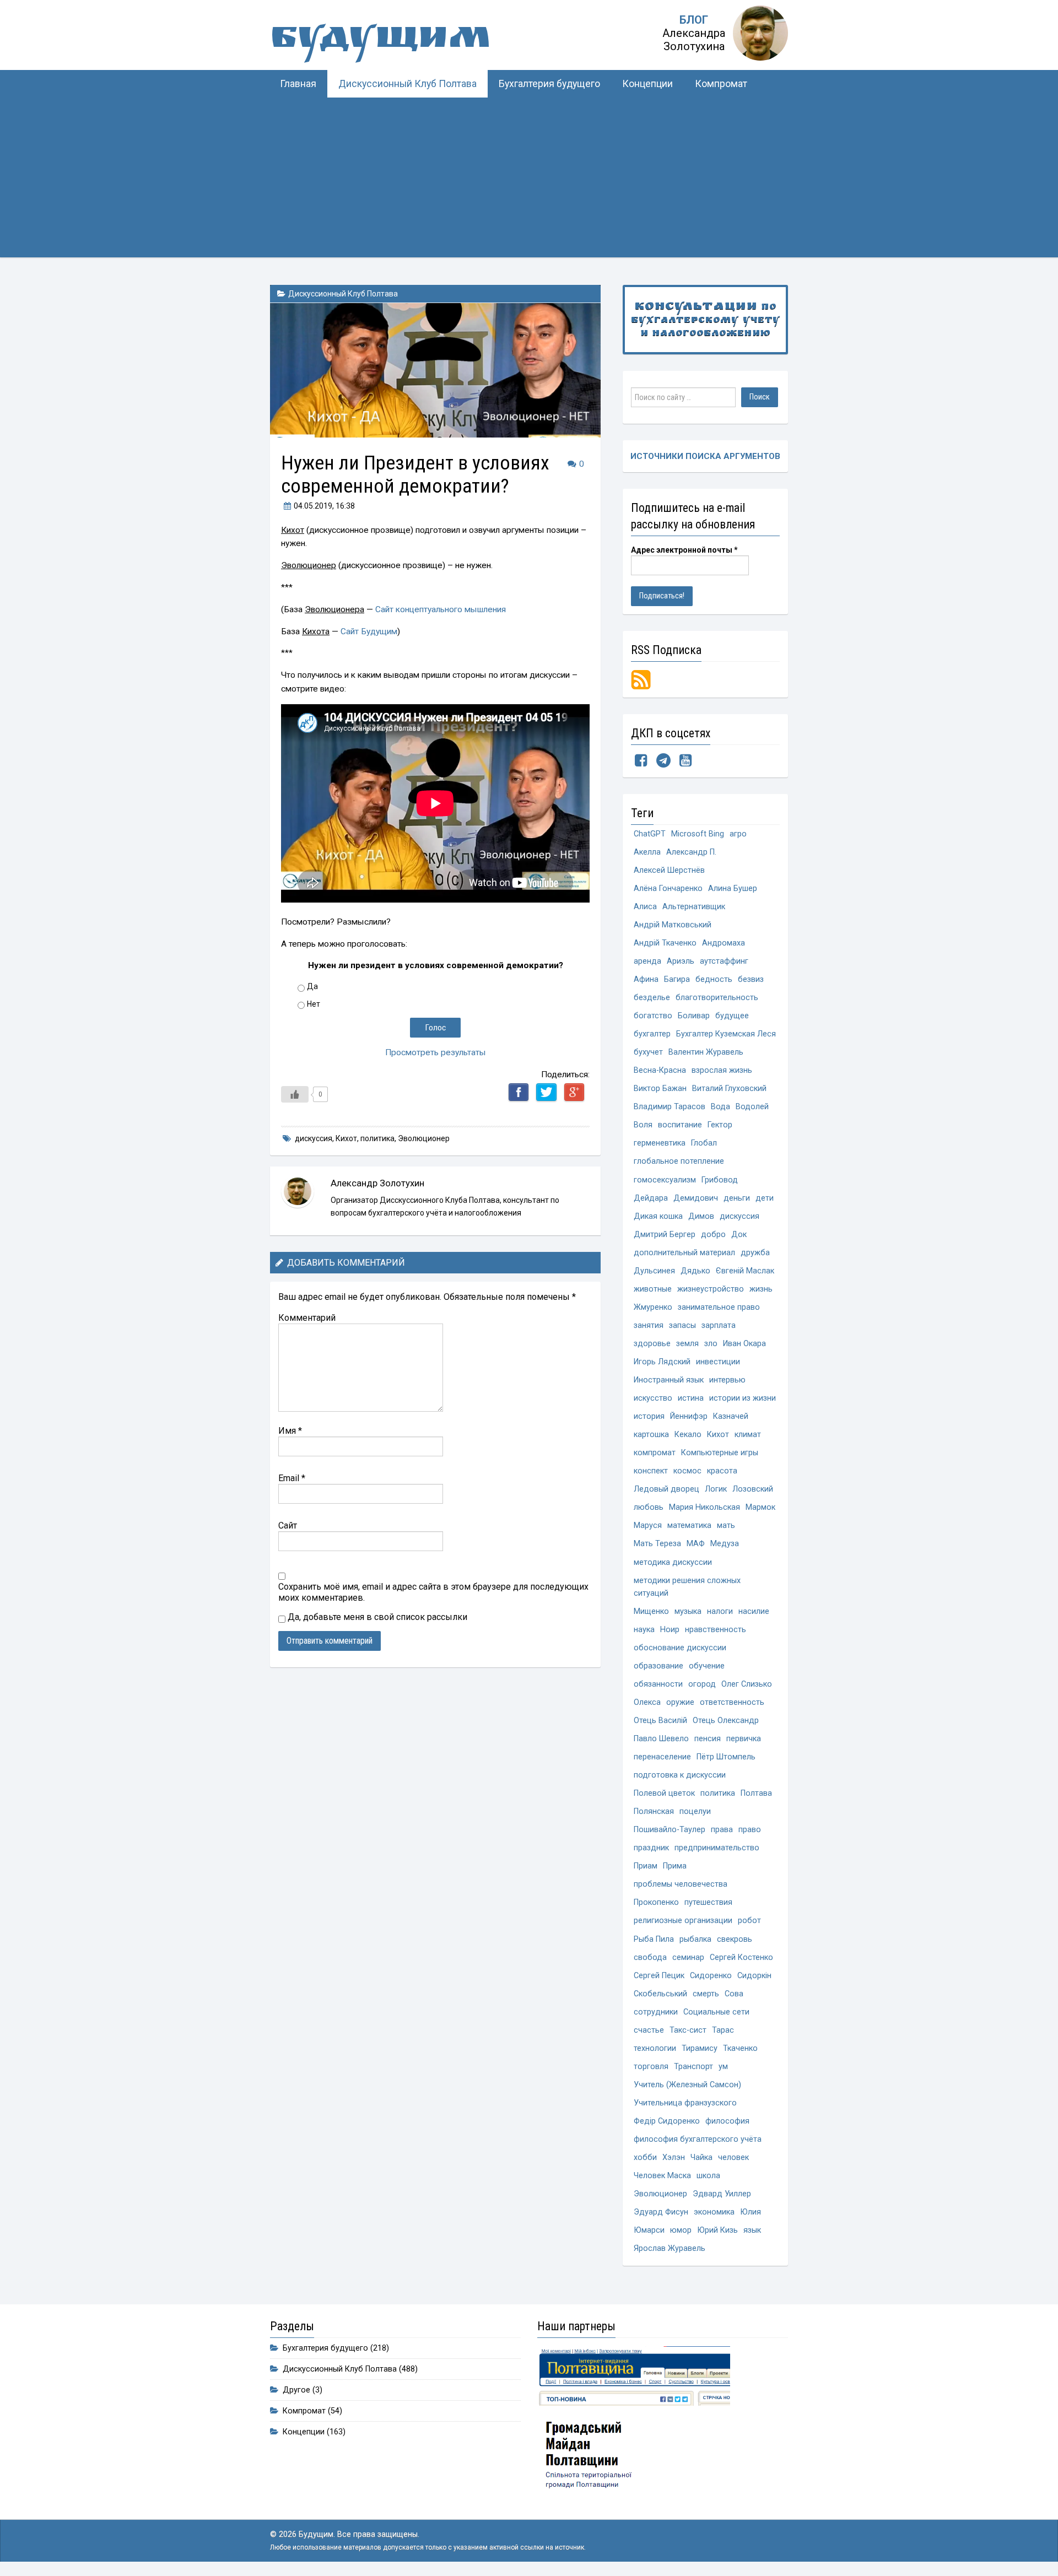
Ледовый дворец (666, 1489)
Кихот (346, 1138)
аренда (647, 961)
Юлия (751, 2212)
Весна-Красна (660, 1070)
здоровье (652, 1344)
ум (723, 2067)
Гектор (720, 1125)
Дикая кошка (658, 1216)
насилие (754, 1611)
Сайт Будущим (369, 631)
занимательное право (719, 1307)
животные (653, 1289)
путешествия (708, 1902)
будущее (732, 1016)
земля (687, 1344)
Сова (734, 1994)
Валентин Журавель (706, 1052)
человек (733, 2158)
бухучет (648, 1052)
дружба (755, 1253)
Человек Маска (662, 2176)
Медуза (725, 1544)
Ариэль (681, 961)
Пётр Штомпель (726, 1757)
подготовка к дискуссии (680, 1775)
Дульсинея (654, 1271)
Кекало (688, 1435)
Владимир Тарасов (670, 1107)
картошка (651, 1435)
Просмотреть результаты (436, 1052)
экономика (714, 2212)
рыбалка (695, 1939)
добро (713, 1235)
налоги (720, 1611)
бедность (714, 979)
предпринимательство (717, 1848)
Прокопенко (656, 1902)
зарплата (719, 1325)
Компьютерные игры (720, 1453)
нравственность (716, 1630)
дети (765, 1198)
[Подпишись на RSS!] (641, 679)
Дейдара (651, 1198)
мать (726, 1525)
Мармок (760, 1507)
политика (377, 1138)
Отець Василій (660, 1721)
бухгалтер (652, 1034)
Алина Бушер (733, 889)
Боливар (694, 1016)
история (649, 1416)
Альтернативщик (694, 907)
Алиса (645, 907)
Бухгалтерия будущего (549, 84)
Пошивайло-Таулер (670, 1830)
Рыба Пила (654, 1939)
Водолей (752, 1107)
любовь (649, 1507)
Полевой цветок (664, 1793)
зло (711, 1344)
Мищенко (651, 1611)
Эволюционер (424, 1138)
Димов (701, 1216)
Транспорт (693, 2067)
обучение (707, 1666)
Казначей (731, 1416)
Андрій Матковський (673, 925)
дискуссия (314, 1138)
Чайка (701, 2158)
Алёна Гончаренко (668, 889)
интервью (727, 1380)
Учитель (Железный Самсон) (687, 2085)
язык (752, 2230)
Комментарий (307, 1318)
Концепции (647, 84)
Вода (720, 1107)
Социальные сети (716, 2012)
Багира (677, 979)
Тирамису (700, 2048)
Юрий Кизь (717, 2230)
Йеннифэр (689, 1416)
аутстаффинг (724, 961)
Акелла (647, 852)
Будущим (380, 41)
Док (739, 1235)
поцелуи (695, 1811)
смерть (706, 1994)
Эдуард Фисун (661, 2212)
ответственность (732, 1702)
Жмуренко (653, 1307)
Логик (716, 1489)
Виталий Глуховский (729, 1089)
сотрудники (656, 2012)
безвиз (751, 979)
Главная (298, 84)
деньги (737, 1198)
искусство (653, 1398)
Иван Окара (744, 1344)
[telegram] (663, 763)
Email (292, 1478)
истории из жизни (743, 1398)
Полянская (654, 1811)
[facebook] (641, 763)
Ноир (670, 1630)
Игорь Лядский (662, 1362)
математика (689, 1525)
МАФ (696, 1544)
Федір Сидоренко (667, 2121)
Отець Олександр (726, 1721)
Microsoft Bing (698, 834)
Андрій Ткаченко (665, 943)
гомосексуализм (665, 1180)
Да (312, 986)
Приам (646, 1866)
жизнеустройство (711, 1289)
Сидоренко (711, 1976)
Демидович (696, 1198)
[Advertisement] (529, 180)
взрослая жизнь (722, 1070)
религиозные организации (683, 1921)
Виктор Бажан (660, 1089)
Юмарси (649, 2230)
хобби (645, 2158)
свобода (650, 1957)
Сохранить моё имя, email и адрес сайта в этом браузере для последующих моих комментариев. (433, 1592)
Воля (643, 1125)
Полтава (756, 1793)
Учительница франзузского (685, 2103)
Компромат (721, 84)
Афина (646, 979)
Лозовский (753, 1489)
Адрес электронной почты (684, 550)
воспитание (680, 1125)
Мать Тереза (657, 1544)
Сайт (288, 1525)
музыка (688, 1611)
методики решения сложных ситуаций (687, 1587)
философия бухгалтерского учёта (698, 2139)
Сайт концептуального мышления (441, 609)
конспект (651, 1471)
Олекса (647, 1702)
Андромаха (724, 943)
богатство (653, 1016)
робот (749, 1921)
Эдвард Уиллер (722, 2194)
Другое (296, 2390)
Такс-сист (688, 2030)
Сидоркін (754, 1976)
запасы (682, 1325)
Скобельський (660, 1994)
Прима (675, 1866)
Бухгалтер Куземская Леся (726, 1034)
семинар (688, 1957)
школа (708, 2176)
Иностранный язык (669, 1380)
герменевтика (660, 1143)
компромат (655, 1453)
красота (722, 1471)
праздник (651, 1848)
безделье (652, 998)
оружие (680, 1702)
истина (691, 1398)
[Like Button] (295, 1094)
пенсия (708, 1739)
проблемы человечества (681, 1884)
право (750, 1830)
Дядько (695, 1271)
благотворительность (717, 998)
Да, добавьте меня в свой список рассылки (376, 1617)
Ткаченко (740, 2048)
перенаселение (662, 1757)
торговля (651, 2067)
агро (738, 834)
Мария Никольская (705, 1507)
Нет (314, 1004)
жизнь (761, 1289)
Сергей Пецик (659, 1976)
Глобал (704, 1143)
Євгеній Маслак (745, 1271)
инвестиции (718, 1362)
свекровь (735, 1939)
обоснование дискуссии (680, 1648)
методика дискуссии (673, 1562)
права (722, 1830)
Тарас (723, 2030)
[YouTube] (685, 763)
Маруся (648, 1525)
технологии (655, 2048)
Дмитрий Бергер (665, 1235)
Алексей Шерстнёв (669, 870)
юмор (681, 2230)
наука (644, 1630)
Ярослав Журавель (670, 2248)
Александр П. (691, 852)
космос (687, 1471)
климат (748, 1435)
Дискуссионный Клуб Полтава (407, 84)
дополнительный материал (684, 1253)
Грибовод (720, 1180)
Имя (290, 1431)
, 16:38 (324, 506)
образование (658, 1666)
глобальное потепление (679, 1161)
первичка (744, 1739)
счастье (649, 2030)
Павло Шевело (661, 1739)
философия (727, 2121)
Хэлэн (674, 2158)
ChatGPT (650, 834)
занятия (649, 1325)
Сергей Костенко (741, 1957)
